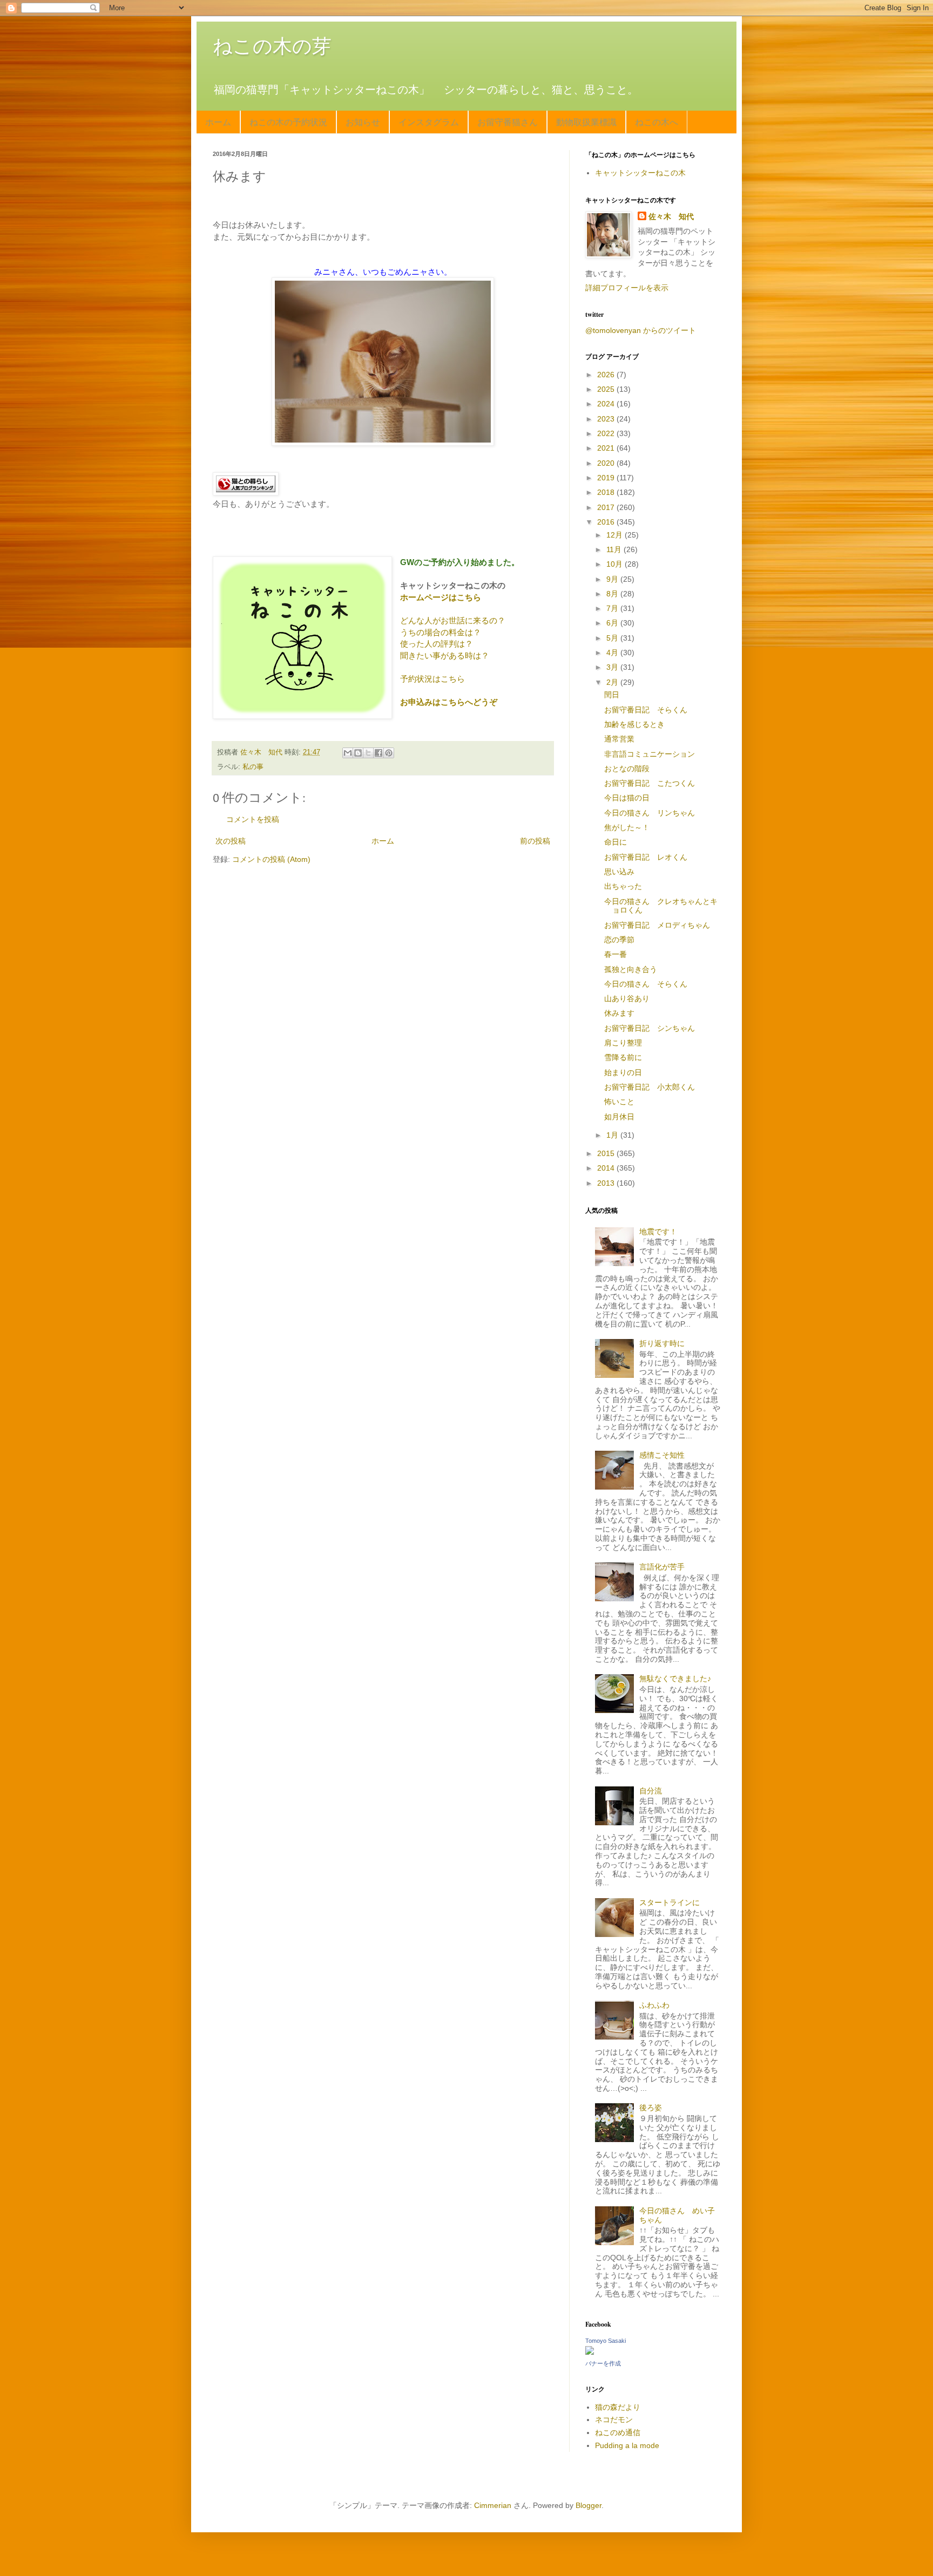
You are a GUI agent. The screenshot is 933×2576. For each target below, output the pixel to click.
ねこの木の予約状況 (288, 122)
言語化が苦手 (662, 1567)
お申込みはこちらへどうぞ (449, 702)
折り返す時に (662, 1343)
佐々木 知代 (671, 216)
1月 (613, 1135)
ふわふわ (654, 2005)
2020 (607, 463)
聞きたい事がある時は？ (445, 655)
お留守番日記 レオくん (646, 857)
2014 (607, 1168)
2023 (607, 419)
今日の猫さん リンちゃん (650, 813)
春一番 (616, 954)
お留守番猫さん (508, 122)
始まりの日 (623, 1072)
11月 (615, 549)
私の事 (253, 767)
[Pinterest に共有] (389, 753)
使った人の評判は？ (437, 644)
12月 (616, 535)
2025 (607, 389)
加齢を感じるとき (634, 724)
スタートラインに (670, 1902)
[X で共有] (368, 753)
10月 (616, 564)
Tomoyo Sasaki (606, 2341)
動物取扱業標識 (586, 122)
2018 (607, 492)
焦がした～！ (627, 827)
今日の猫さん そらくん (646, 984)
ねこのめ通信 (618, 2432)
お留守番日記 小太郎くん (650, 1087)
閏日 (612, 695)
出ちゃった (623, 886)
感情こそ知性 (662, 1455)
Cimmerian (493, 2505)
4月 (613, 653)
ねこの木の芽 (272, 46)
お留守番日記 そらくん (646, 710)
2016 (607, 522)
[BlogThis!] (358, 753)
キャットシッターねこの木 (640, 173)
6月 (613, 623)
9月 (613, 579)
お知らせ (363, 122)
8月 (613, 594)
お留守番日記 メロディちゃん (657, 925)
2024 (607, 404)
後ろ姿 (651, 2108)
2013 (607, 1183)
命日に (616, 842)
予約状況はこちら (432, 679)
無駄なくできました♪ (675, 1678)
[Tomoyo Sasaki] (590, 2352)
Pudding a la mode (627, 2445)
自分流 (651, 1791)
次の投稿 (231, 841)
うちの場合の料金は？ (441, 632)
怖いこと (619, 1102)
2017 (607, 507)
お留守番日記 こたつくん (650, 783)
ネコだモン (614, 2419)
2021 (607, 448)
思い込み (619, 872)
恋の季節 (619, 940)
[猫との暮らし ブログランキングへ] (246, 492)
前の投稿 (535, 841)
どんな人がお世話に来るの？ (453, 620)
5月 (613, 638)
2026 (607, 375)
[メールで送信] (348, 753)
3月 (613, 667)
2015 (607, 1153)
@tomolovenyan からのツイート (641, 330)
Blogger (589, 2505)
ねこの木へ (657, 122)
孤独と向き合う (631, 969)
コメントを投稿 (253, 819)
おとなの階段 (627, 769)
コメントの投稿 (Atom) (271, 859)
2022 (607, 433)
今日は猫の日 (627, 798)
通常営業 (619, 739)
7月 (613, 608)
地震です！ (658, 1232)
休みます (619, 1013)
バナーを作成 (603, 2363)
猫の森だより (618, 2407)
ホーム (218, 122)
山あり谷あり (627, 998)
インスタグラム (429, 122)
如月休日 (619, 1117)
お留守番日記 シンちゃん (650, 1028)
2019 (607, 478)
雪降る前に (623, 1057)
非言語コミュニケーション (650, 754)
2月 (613, 682)
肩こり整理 (623, 1043)
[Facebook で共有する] (378, 753)
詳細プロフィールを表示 (627, 288)
